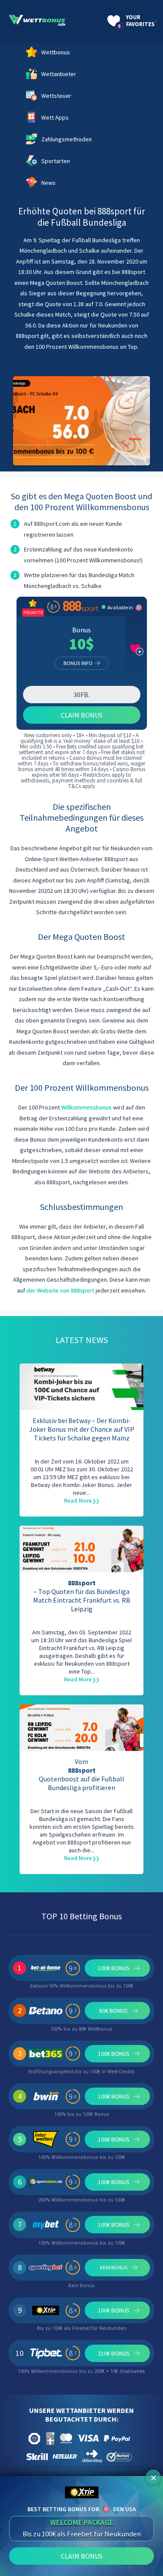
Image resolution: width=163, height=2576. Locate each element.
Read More (78, 1500)
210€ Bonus (114, 2353)
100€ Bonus (114, 1968)
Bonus (81, 630)
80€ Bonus (113, 2011)
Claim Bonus (82, 715)
